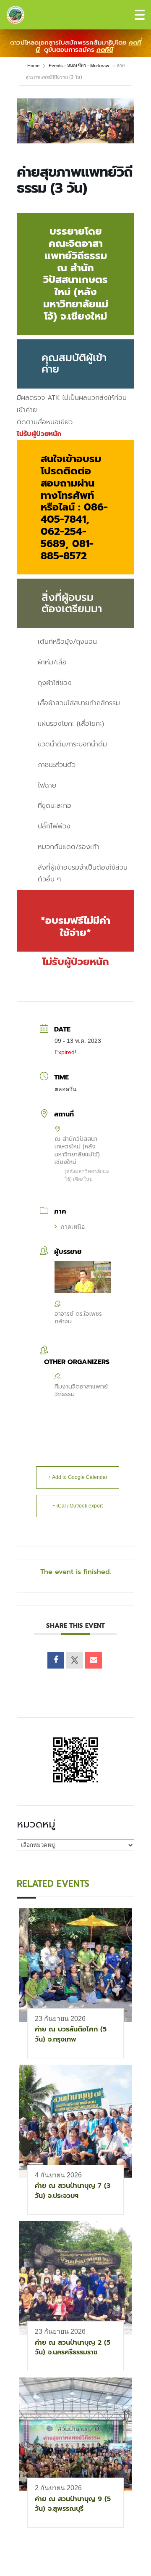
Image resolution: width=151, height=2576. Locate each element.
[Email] (94, 1660)
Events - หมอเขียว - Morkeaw (79, 66)
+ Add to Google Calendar (78, 1477)
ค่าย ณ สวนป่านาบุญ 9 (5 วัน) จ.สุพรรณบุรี (73, 2504)
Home (34, 66)
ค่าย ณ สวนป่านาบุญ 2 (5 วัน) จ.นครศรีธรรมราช (73, 2347)
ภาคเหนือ (73, 1227)
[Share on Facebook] (56, 1660)
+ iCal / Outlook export (78, 1506)
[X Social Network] (75, 1660)
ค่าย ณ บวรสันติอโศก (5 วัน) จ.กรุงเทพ (71, 2034)
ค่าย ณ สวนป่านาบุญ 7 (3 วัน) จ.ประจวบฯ (73, 2191)
